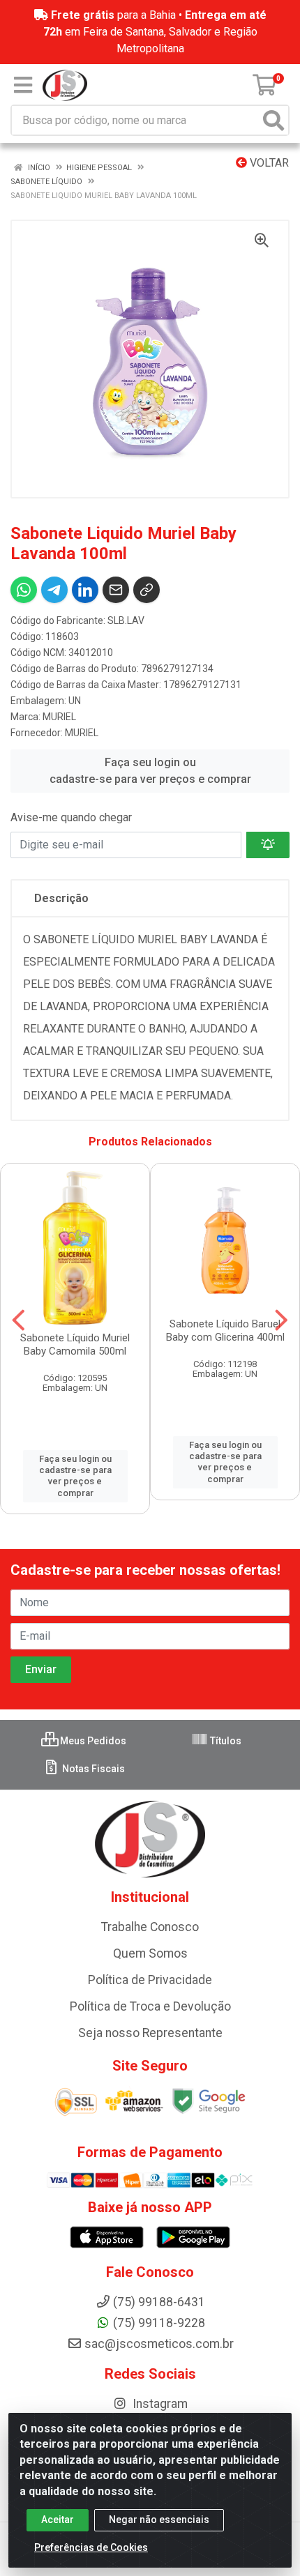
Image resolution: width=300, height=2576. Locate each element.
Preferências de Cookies (91, 2547)
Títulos (225, 1741)
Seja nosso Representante (150, 2033)
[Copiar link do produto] (147, 590)
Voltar (268, 163)
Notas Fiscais (92, 1769)
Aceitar (58, 2520)
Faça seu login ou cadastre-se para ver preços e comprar (150, 771)
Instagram (159, 2404)
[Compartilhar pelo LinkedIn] (85, 590)
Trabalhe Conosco (150, 1927)
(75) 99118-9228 (159, 2323)
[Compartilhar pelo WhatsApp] (24, 590)
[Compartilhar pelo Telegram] (54, 590)
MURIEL (59, 717)
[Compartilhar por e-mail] (116, 590)
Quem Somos (150, 1953)
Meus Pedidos (92, 1741)
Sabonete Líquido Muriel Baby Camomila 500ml (75, 1344)
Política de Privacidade (150, 1980)
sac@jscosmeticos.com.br (159, 2344)
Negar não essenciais (159, 2520)
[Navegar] (18, 1320)
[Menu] (23, 85)
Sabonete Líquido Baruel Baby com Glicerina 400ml (225, 1331)
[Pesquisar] (273, 120)
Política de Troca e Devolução (150, 2006)
